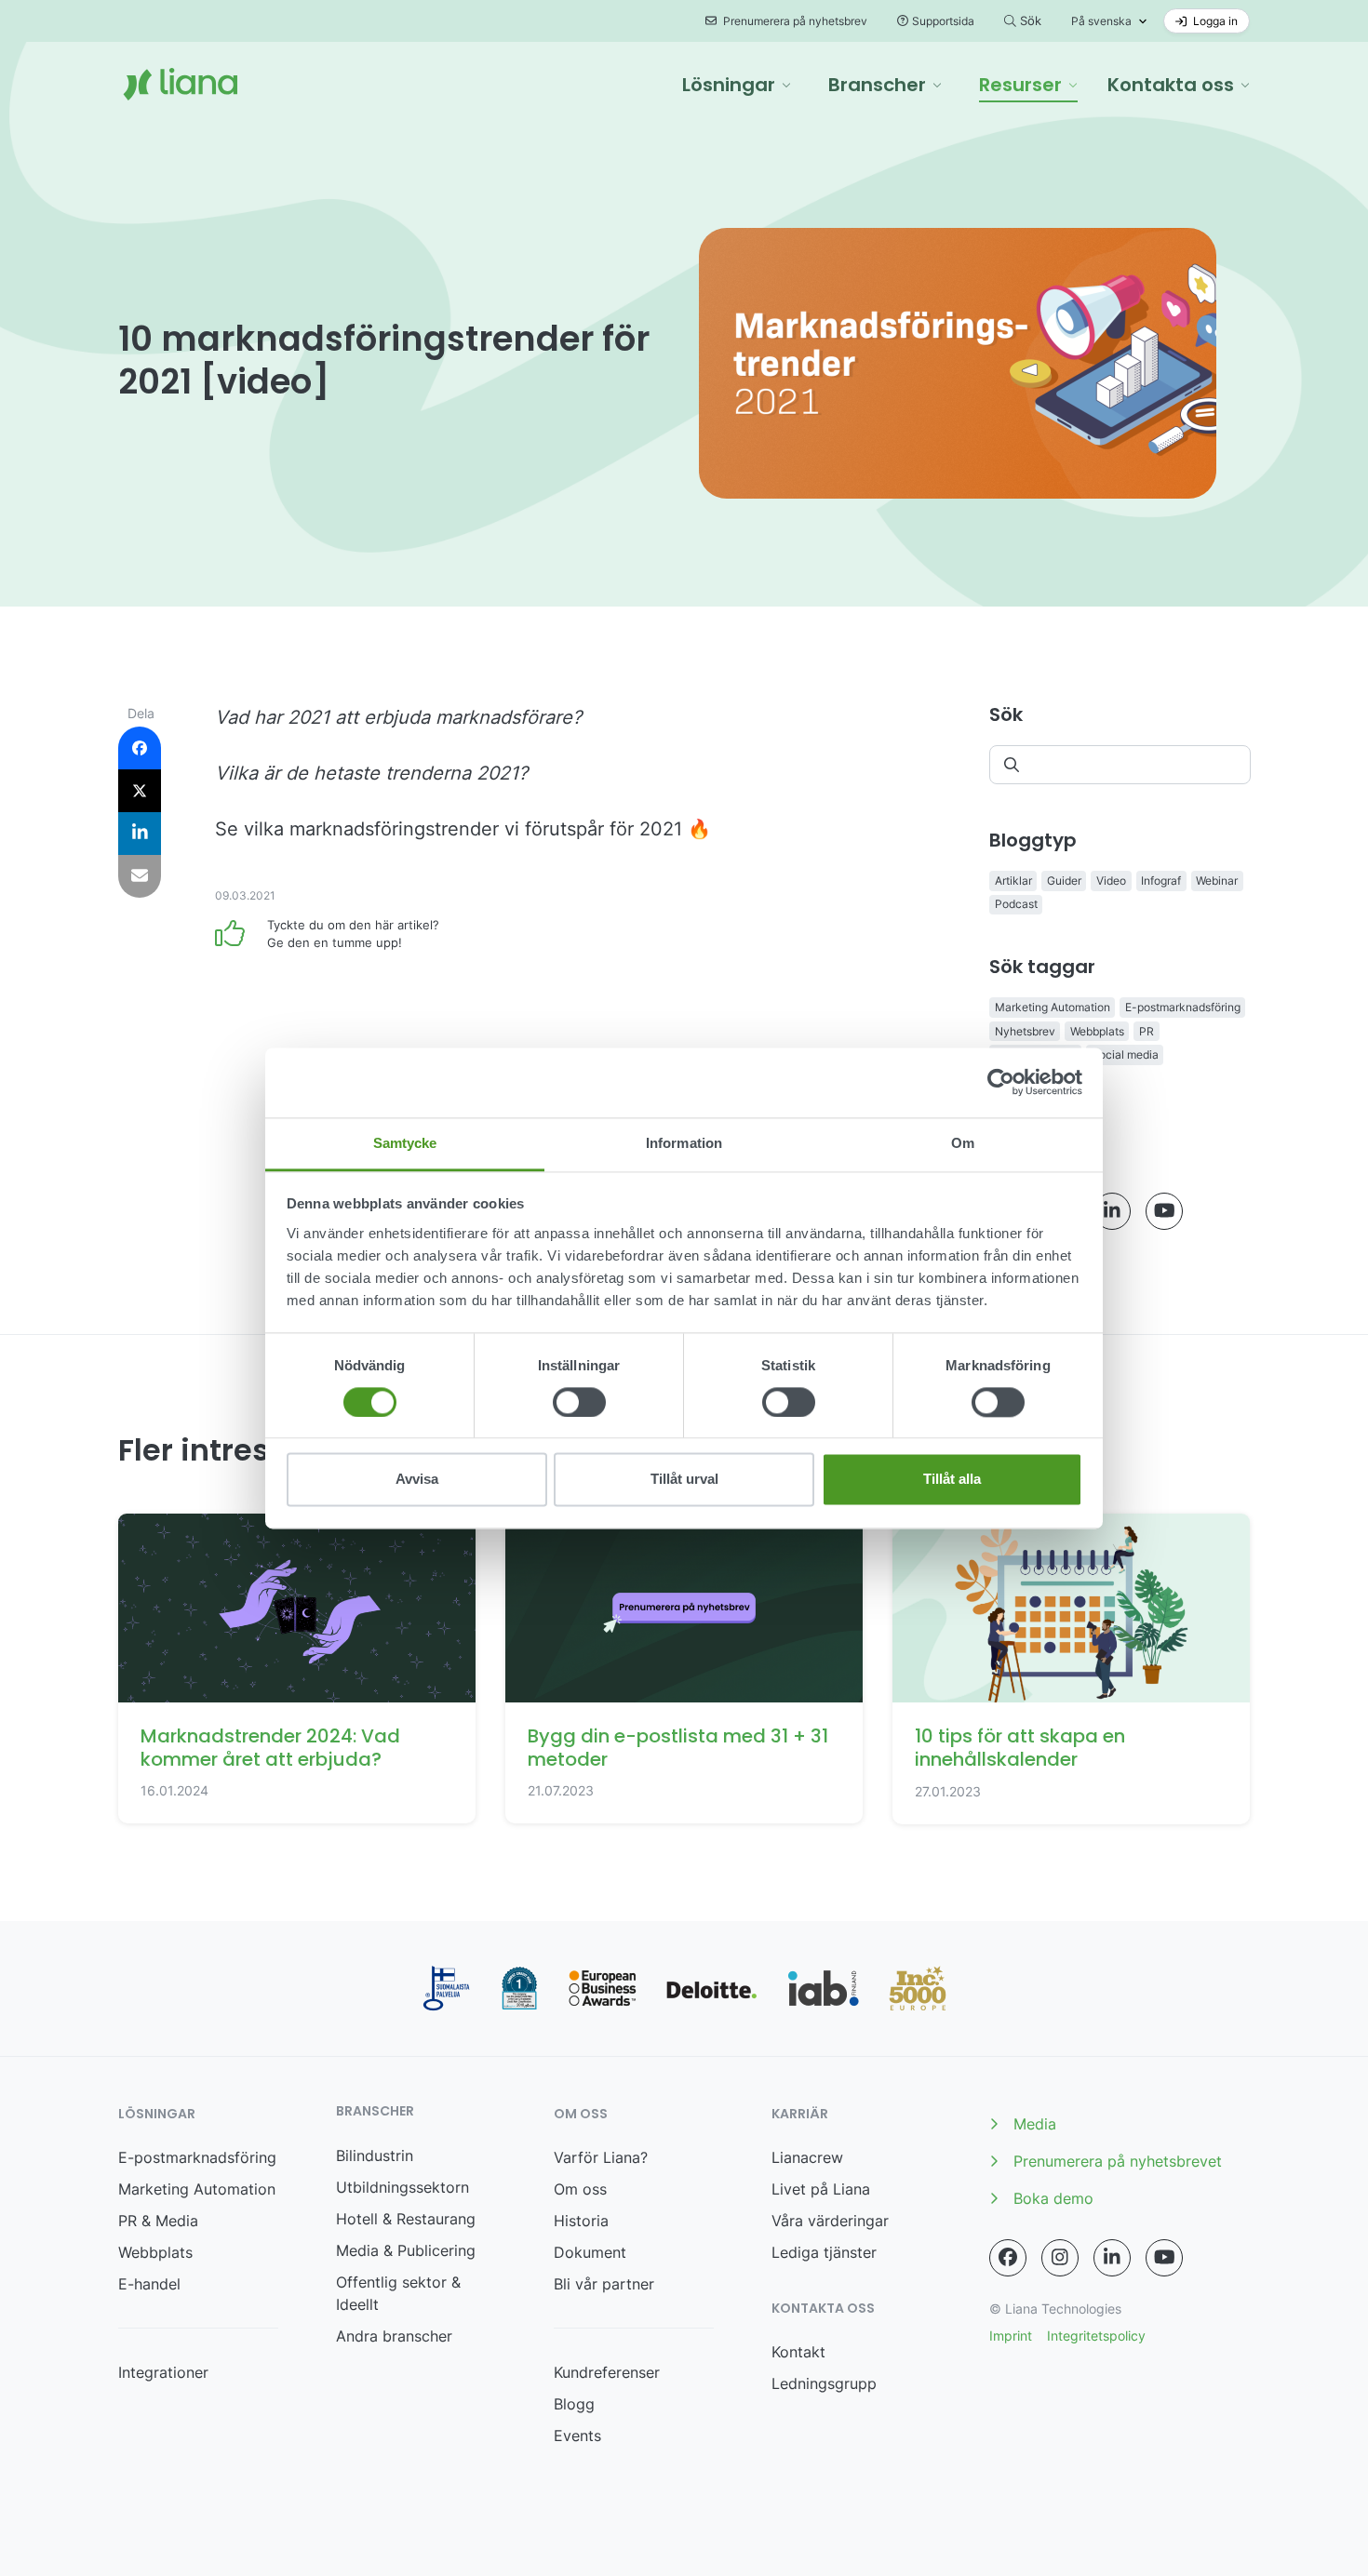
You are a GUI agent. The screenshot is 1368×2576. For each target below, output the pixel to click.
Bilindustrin (375, 2156)
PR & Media (158, 2221)
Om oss (580, 2189)
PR (1147, 1031)
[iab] (823, 1989)
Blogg (574, 2404)
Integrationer (163, 2372)
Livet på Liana (821, 2189)
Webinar (1217, 881)
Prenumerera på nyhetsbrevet (1118, 2161)
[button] (737, 85)
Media (1035, 2124)
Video (1111, 881)
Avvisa (417, 1480)
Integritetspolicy (1096, 2336)
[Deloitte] (712, 1988)
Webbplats (1097, 1031)
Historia (581, 2221)
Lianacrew (807, 2157)
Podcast (1016, 904)
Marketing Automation (1053, 1007)
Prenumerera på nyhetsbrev (794, 21)
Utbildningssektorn (402, 2187)
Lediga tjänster (824, 2252)
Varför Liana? (601, 2157)
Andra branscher (394, 2336)
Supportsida (943, 21)
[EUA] (603, 1989)
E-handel (149, 2284)
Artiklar (1013, 881)
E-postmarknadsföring (1183, 1007)
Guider (1064, 881)
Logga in (1214, 21)
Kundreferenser (607, 2372)
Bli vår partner (604, 2284)
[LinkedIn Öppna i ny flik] (1112, 1211)
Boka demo (1053, 2198)
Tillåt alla (952, 1480)
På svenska (1101, 21)
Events (577, 2436)
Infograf (1161, 881)
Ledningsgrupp (824, 2383)
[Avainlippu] (446, 1989)
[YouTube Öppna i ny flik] (1164, 1211)
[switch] (579, 1402)
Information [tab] (684, 1143)
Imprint (1011, 2336)
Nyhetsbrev (1025, 1031)
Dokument (590, 2252)
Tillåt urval (684, 1480)
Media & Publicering (406, 2250)
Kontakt (798, 2352)
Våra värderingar (830, 2221)
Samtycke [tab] (405, 1143)
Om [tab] (963, 1143)
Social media (1125, 1054)
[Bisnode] (519, 1989)
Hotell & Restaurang (406, 2219)
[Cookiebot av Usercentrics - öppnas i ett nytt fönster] (1001, 1082)
